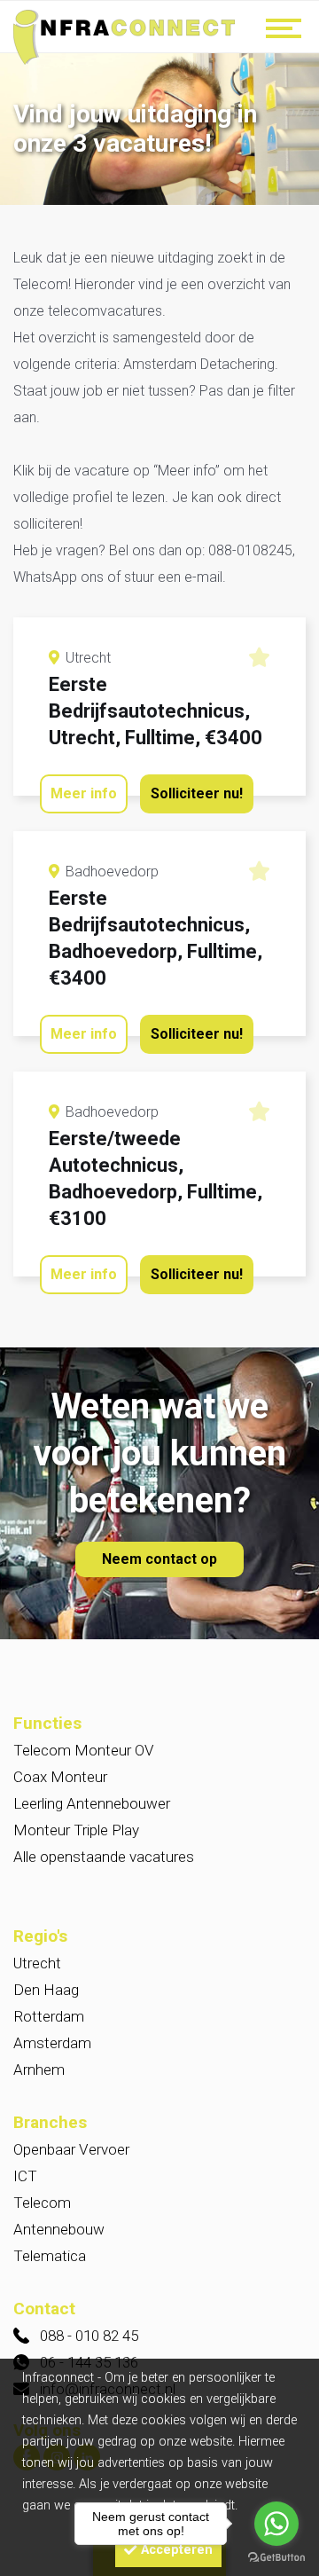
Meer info (84, 793)
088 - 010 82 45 (89, 2336)
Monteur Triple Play (76, 1830)
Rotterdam (49, 2016)
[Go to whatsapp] (276, 2524)
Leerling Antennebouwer (92, 1803)
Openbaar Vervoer (71, 2149)
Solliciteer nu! (197, 793)
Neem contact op (159, 1559)
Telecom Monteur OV (84, 1750)
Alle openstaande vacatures (104, 1857)
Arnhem (39, 2069)
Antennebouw (59, 2229)
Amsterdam (52, 2043)
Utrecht (37, 1963)
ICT (25, 2176)
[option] (159, 131)
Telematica (50, 2256)
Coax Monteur (60, 1777)
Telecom (42, 2203)
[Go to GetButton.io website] (276, 2558)
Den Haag (46, 1990)
